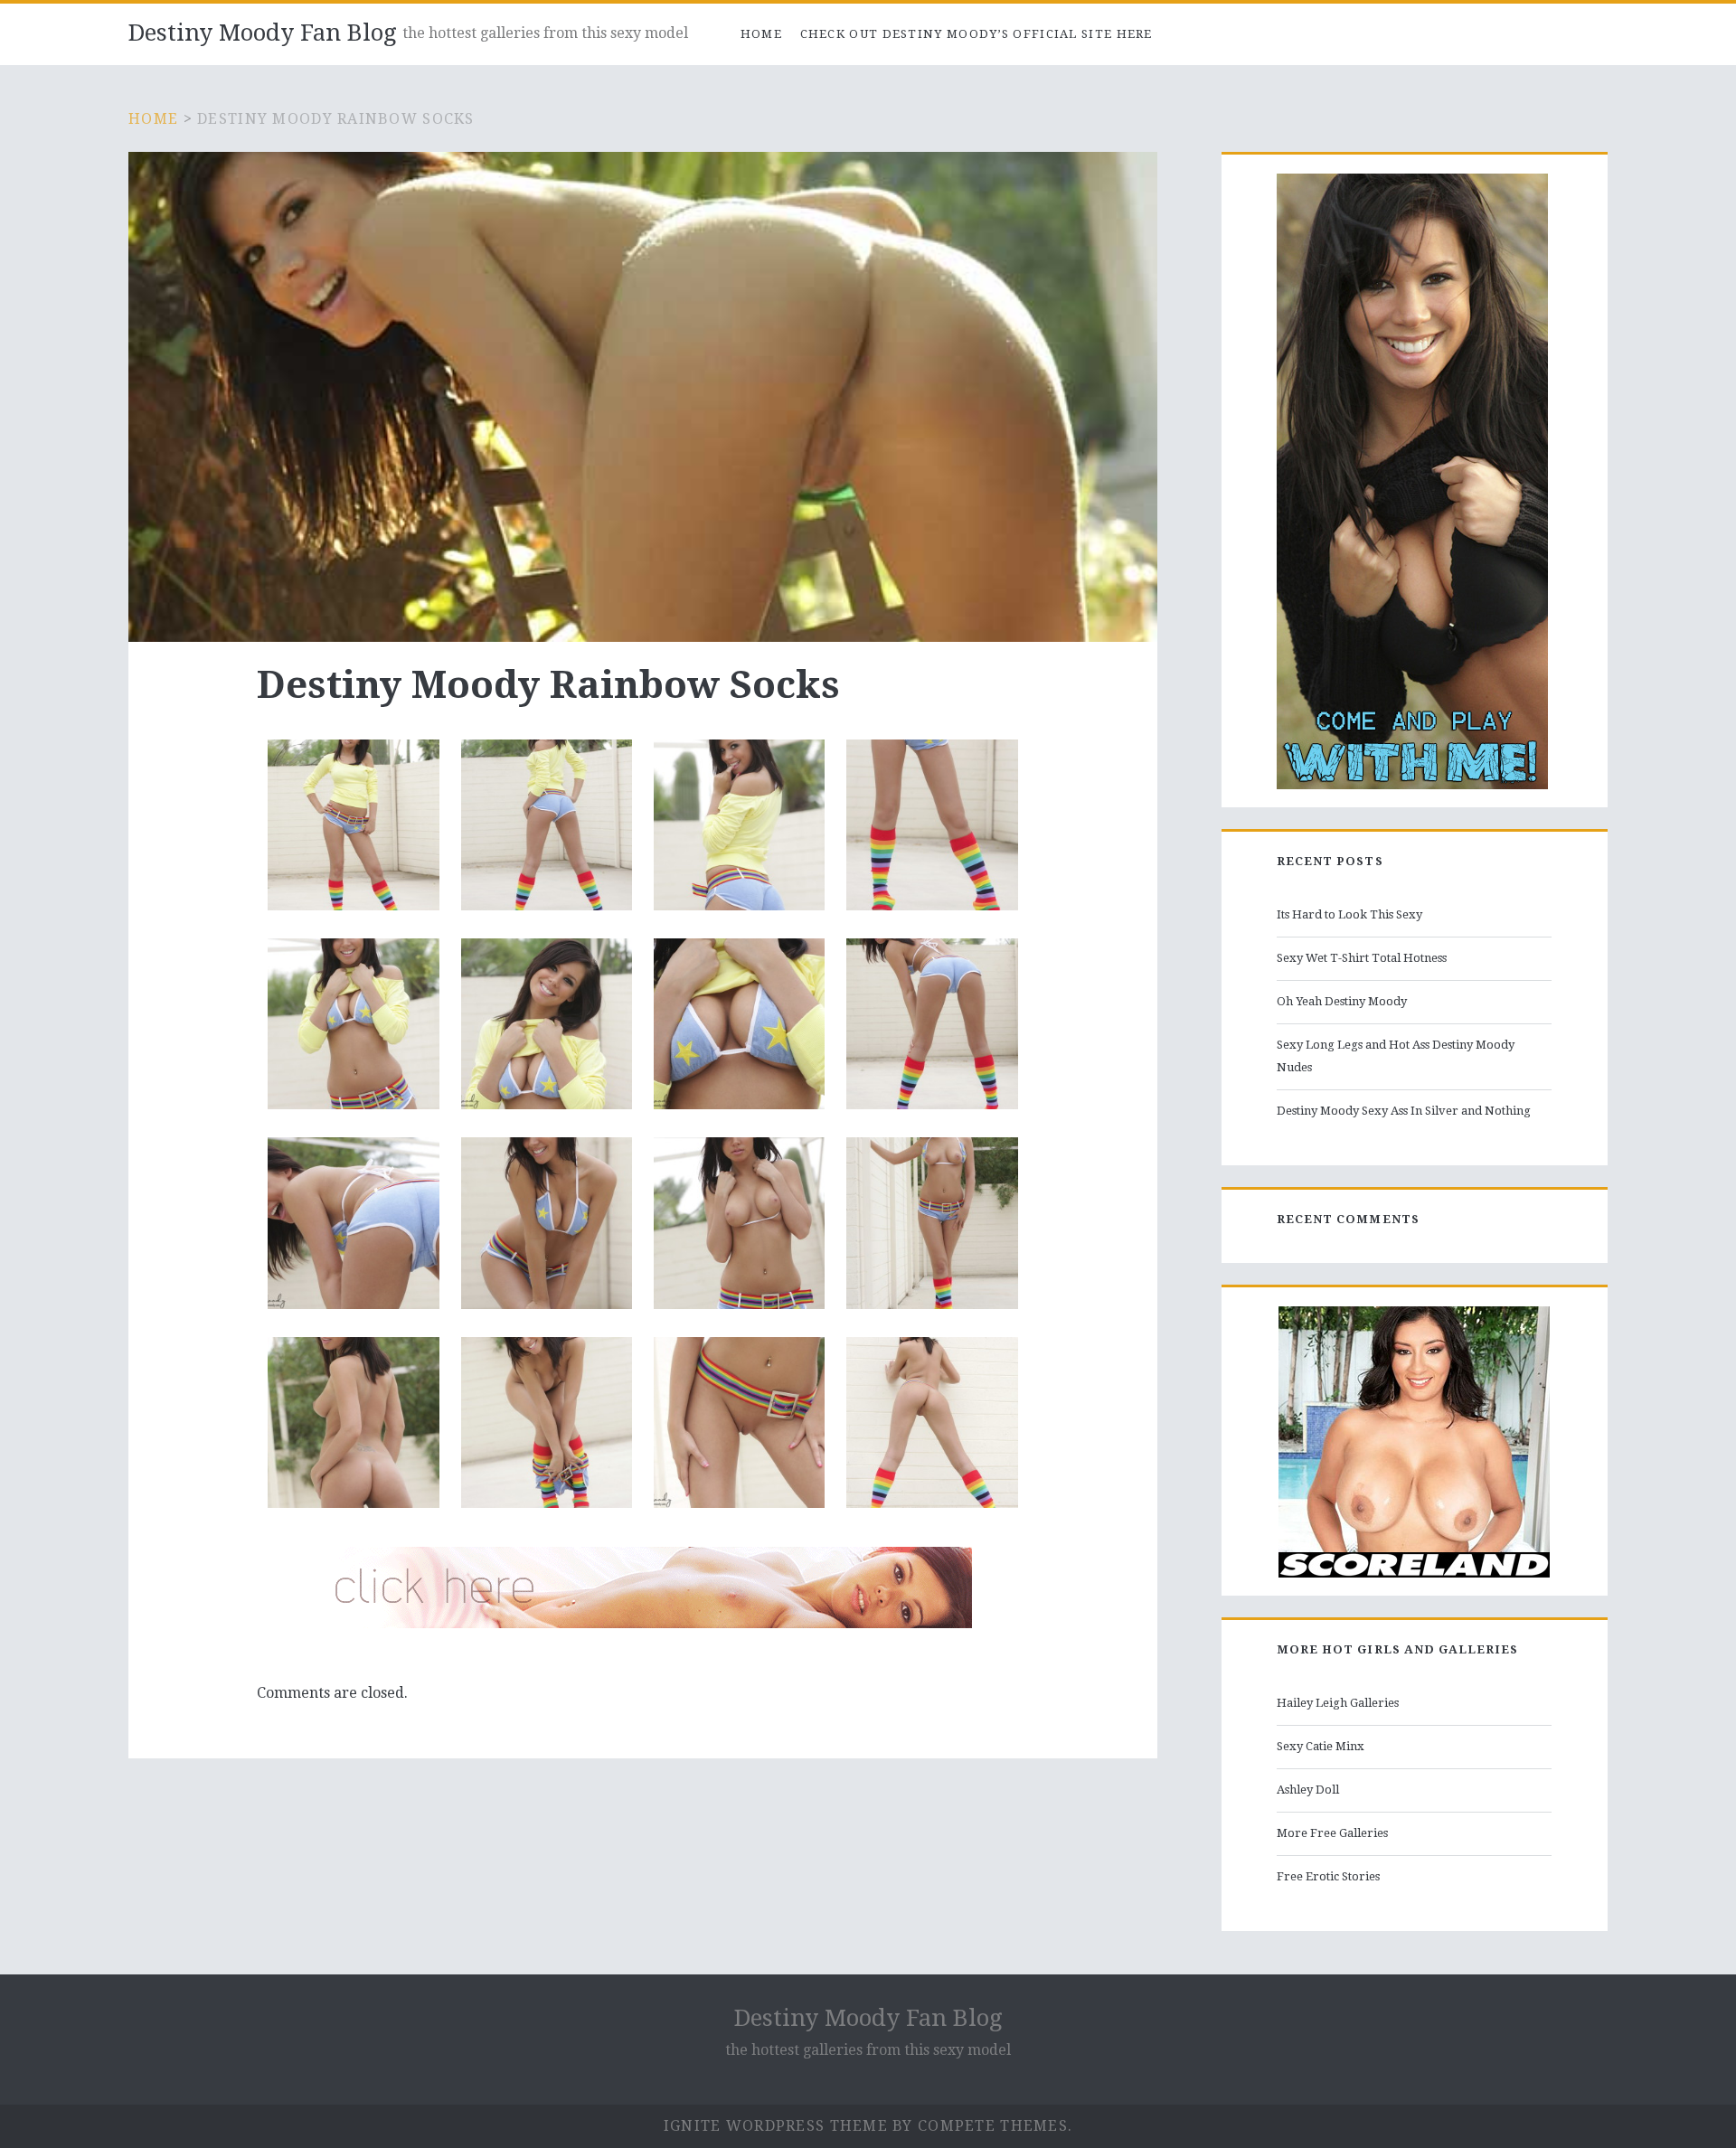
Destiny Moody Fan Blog (263, 33)
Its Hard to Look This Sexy (1349, 914)
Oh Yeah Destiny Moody (1342, 1001)
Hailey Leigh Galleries (1338, 1703)
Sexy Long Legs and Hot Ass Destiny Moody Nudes (1396, 1055)
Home (761, 34)
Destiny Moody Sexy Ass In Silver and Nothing (1404, 1111)
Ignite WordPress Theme (776, 2126)
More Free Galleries (1332, 1833)
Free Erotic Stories (1328, 1876)
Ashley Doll (1308, 1790)
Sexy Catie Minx (1321, 1746)
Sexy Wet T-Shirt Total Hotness (1362, 958)
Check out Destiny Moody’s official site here (976, 34)
